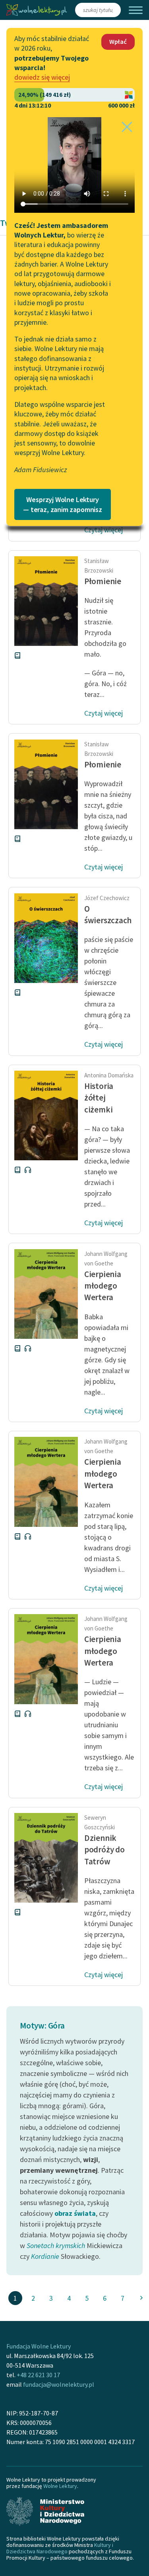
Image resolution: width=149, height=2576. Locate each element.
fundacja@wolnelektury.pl (59, 2384)
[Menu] (136, 10)
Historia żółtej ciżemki (99, 1098)
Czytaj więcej (104, 530)
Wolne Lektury (60, 2486)
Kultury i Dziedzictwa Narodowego (60, 2548)
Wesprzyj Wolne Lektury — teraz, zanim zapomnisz (63, 504)
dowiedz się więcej (42, 77)
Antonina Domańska (109, 1075)
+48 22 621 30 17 (38, 2375)
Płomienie (103, 581)
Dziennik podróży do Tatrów (104, 1850)
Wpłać (118, 41)
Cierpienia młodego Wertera (103, 1286)
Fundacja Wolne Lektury (39, 2346)
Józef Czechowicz (107, 898)
